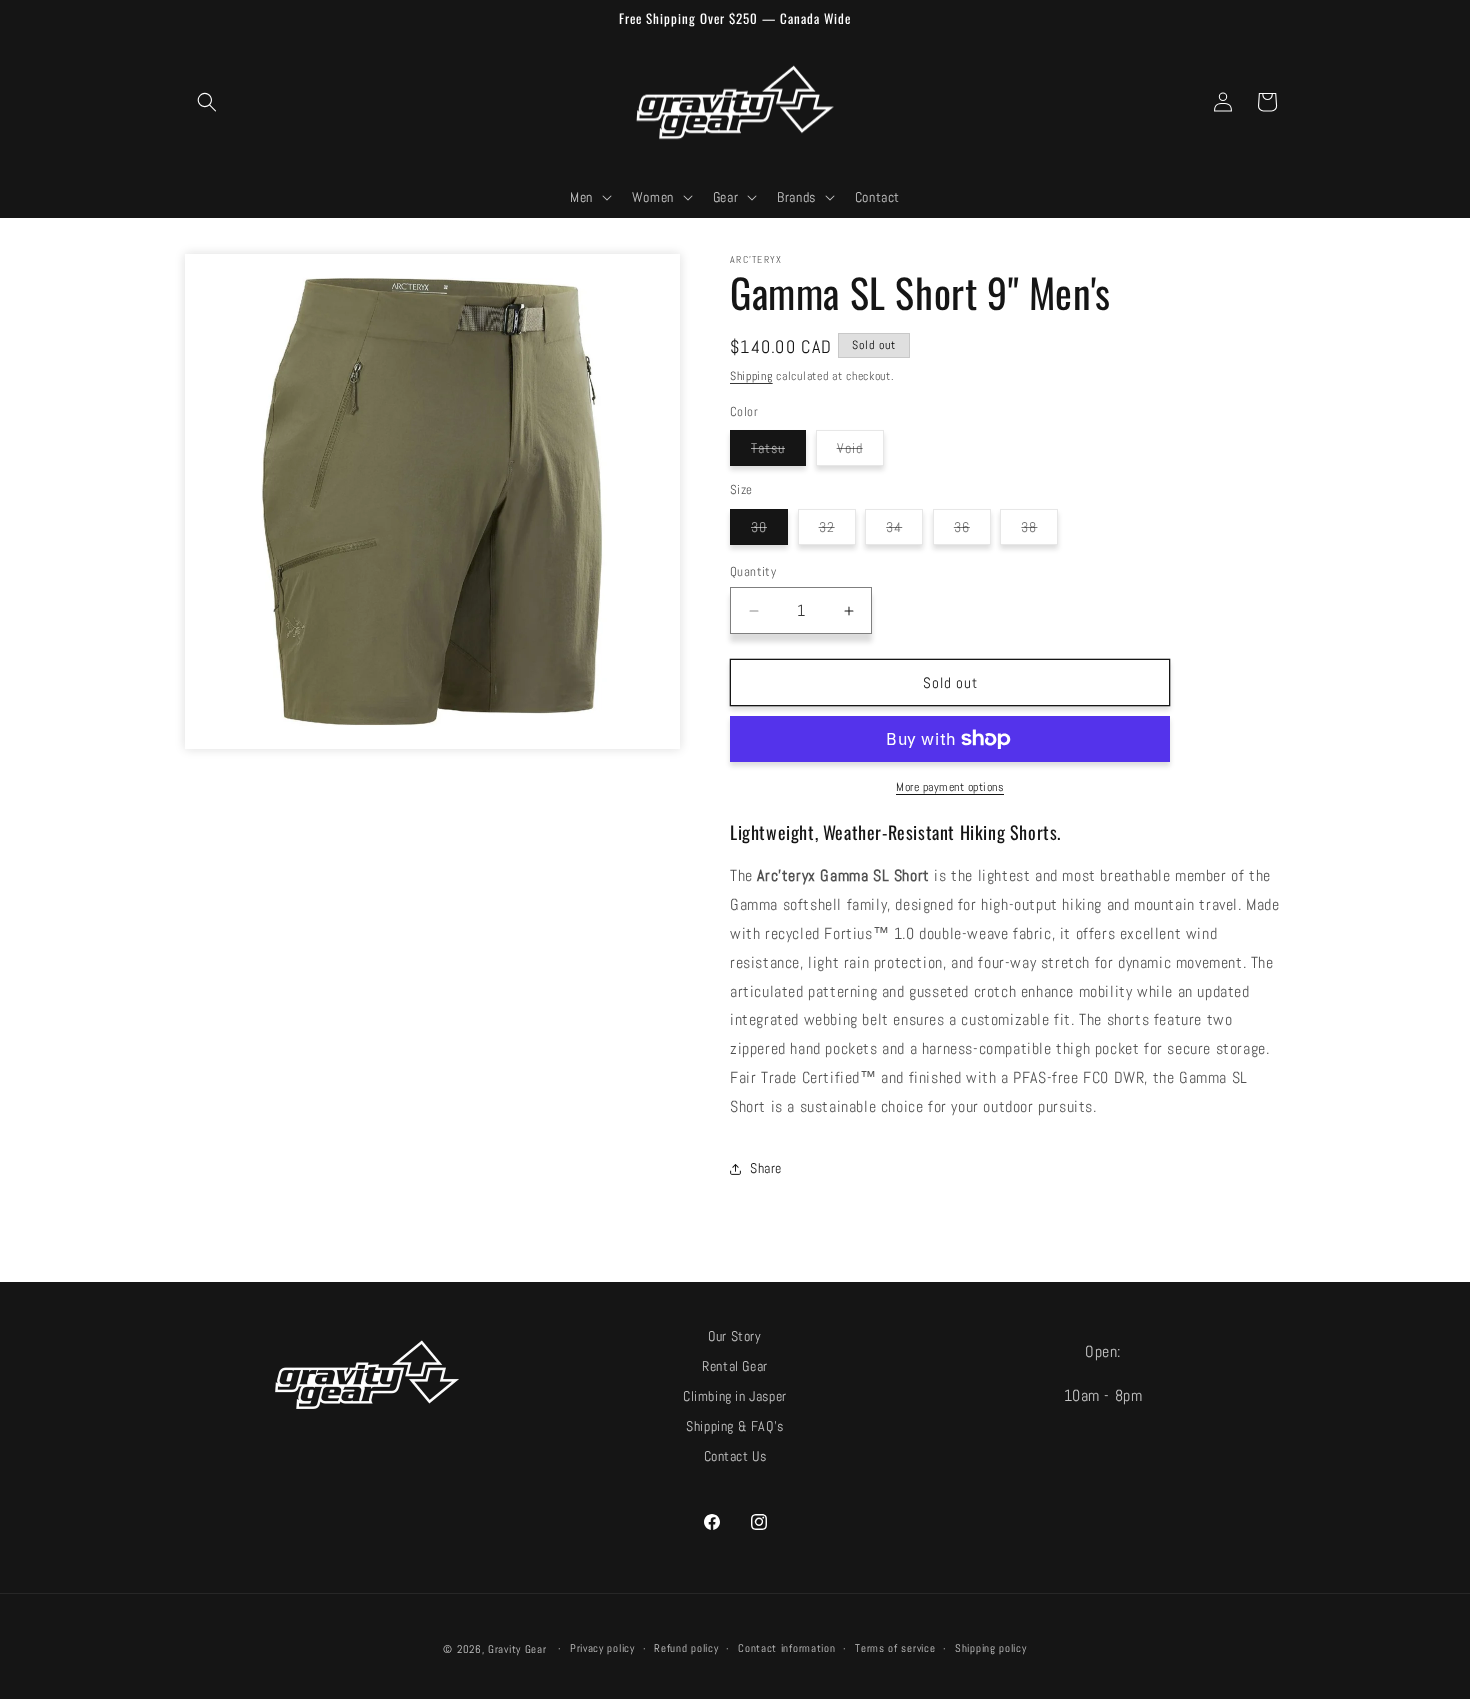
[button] (207, 102)
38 (1039, 531)
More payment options (950, 787)
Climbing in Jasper (735, 1396)
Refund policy (686, 1648)
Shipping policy (991, 1648)
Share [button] (766, 1168)
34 (904, 531)
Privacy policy (602, 1648)
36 (972, 531)
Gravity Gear (517, 1649)
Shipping (751, 376)
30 (769, 531)
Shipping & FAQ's (735, 1426)
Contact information (786, 1648)
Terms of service (895, 1648)
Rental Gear (735, 1366)
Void (860, 452)
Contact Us (735, 1456)
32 (837, 531)
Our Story (734, 1336)
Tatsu (778, 452)
